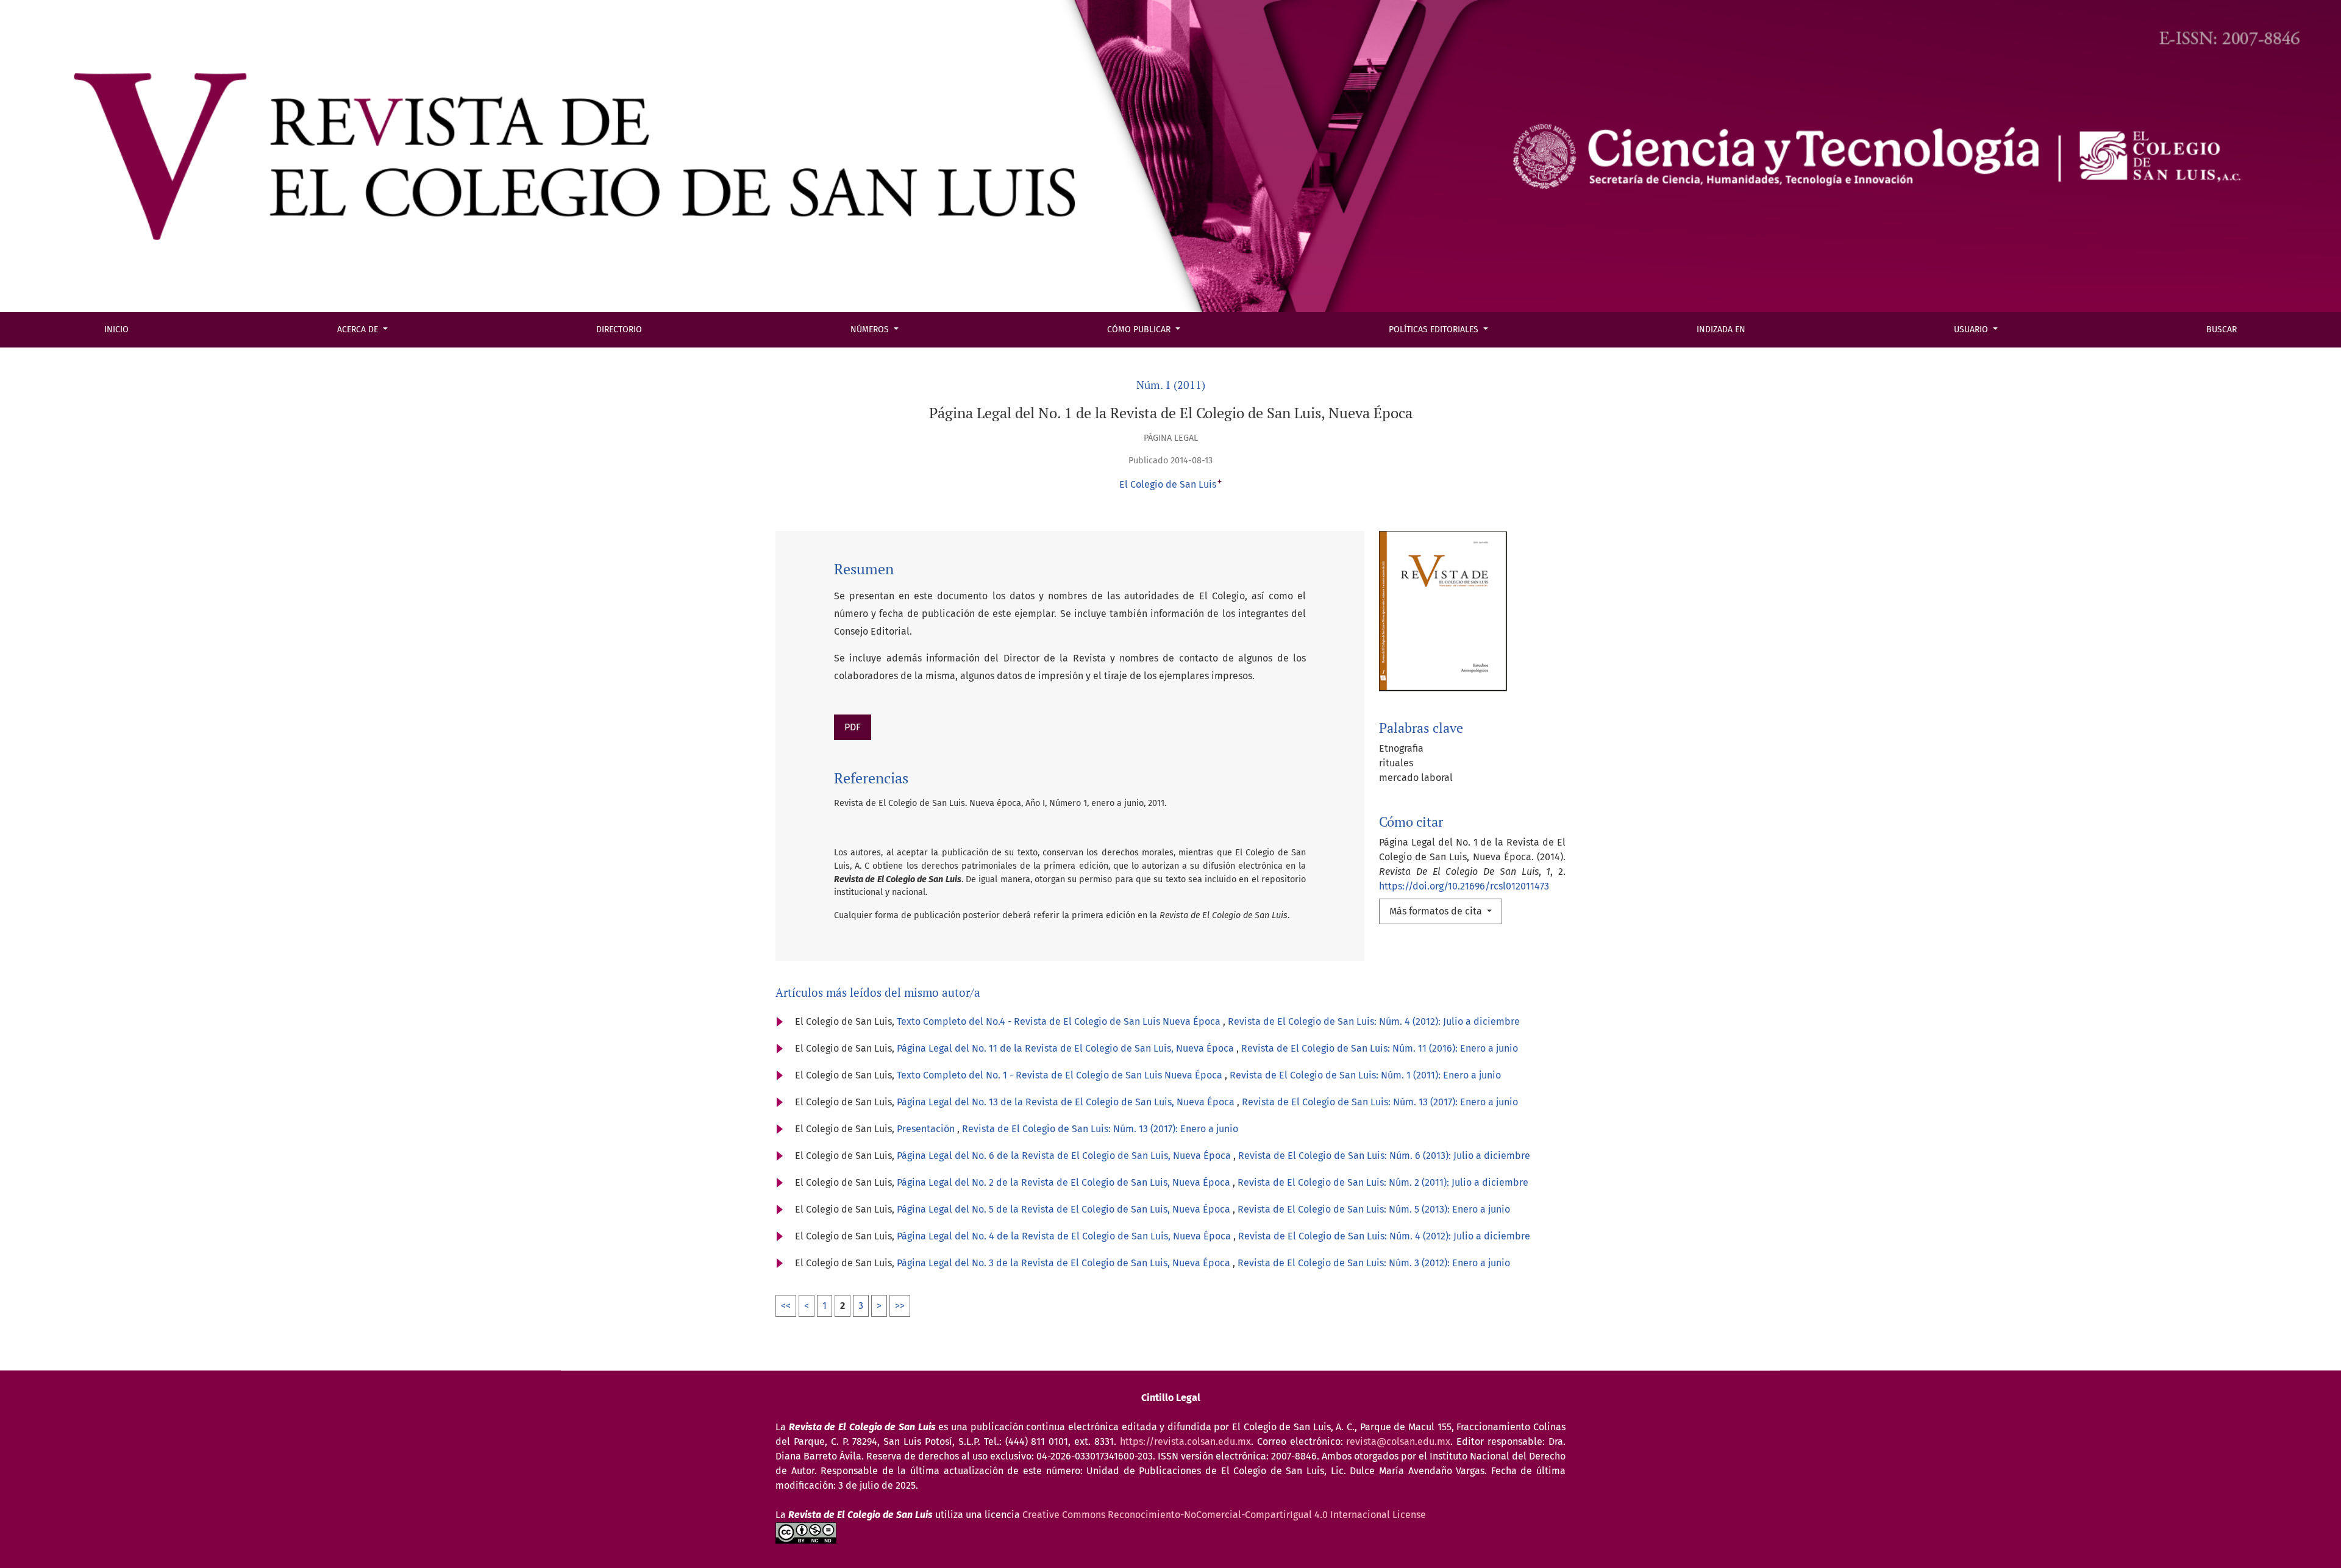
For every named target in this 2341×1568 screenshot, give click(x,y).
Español (45, 22)
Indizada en (1721, 330)
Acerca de (359, 330)
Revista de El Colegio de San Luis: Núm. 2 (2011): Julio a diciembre (1383, 1182)
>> (900, 1306)
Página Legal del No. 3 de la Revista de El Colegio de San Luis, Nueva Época (1065, 1263)
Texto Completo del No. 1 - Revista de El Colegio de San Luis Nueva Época (1061, 1075)
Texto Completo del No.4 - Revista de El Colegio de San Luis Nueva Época (1060, 1021)
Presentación (927, 1129)
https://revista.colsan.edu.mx (1185, 1441)
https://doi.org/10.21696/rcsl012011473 (1464, 886)
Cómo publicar (1140, 330)
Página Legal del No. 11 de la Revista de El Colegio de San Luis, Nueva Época (1067, 1048)
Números (871, 330)
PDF (853, 727)
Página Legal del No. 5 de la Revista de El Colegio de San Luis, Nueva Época (1065, 1209)
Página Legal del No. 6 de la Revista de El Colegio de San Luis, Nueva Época (1065, 1156)
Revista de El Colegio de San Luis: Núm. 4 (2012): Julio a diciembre (1374, 1021)
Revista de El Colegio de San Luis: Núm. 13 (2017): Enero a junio (1380, 1102)
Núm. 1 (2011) (1171, 385)
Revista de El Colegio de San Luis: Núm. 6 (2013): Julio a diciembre (1384, 1156)
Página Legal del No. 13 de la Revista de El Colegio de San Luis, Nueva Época (1067, 1102)
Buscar (2222, 330)
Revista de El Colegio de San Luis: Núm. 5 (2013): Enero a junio (1374, 1209)
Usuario (1972, 330)
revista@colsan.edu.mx (1398, 1441)
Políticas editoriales (1435, 330)
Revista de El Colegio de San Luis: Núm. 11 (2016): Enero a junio (1380, 1048)
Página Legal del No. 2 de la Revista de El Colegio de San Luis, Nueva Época (1065, 1182)
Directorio (619, 330)
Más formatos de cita (1437, 911)
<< (786, 1306)
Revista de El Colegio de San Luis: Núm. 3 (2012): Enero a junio (1374, 1263)
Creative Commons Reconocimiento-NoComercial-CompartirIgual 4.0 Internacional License (1224, 1515)
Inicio (116, 330)
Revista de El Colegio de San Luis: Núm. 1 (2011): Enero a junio (1365, 1075)
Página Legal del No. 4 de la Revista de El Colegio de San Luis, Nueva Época (1065, 1236)
